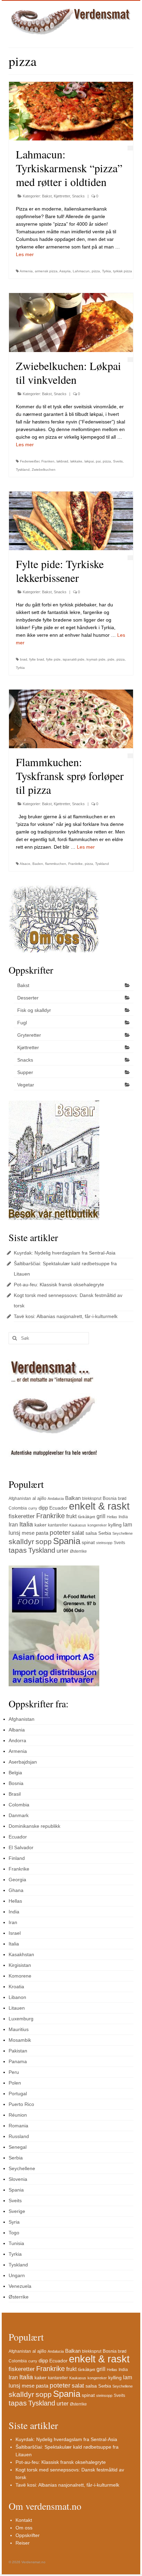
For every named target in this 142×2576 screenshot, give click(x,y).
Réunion (18, 2115)
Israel (15, 1933)
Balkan (73, 1498)
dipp (43, 1508)
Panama (18, 2061)
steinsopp (104, 1543)
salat (78, 1533)
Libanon (17, 1997)
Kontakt (24, 2520)
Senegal (18, 2147)
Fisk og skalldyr (34, 1010)
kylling (115, 1525)
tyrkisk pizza (123, 271)
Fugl (22, 1023)
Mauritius (19, 2029)
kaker (40, 1525)
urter (63, 1551)
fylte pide (53, 659)
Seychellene (123, 1533)
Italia (26, 1524)
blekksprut (92, 1499)
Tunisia (16, 2243)
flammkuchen (56, 864)
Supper (25, 1072)
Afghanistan (20, 1499)
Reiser (23, 2543)
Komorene (20, 1976)
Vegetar (26, 1085)
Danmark (19, 1815)
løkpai (89, 461)
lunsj (14, 1533)
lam (128, 1525)
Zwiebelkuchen (44, 470)
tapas (18, 1550)
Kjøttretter (62, 196)
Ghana (16, 1890)
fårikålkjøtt (87, 1517)
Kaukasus (78, 1525)
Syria (14, 2222)
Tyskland (23, 470)
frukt (71, 1516)
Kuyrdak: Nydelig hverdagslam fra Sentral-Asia (65, 1253)
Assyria (65, 271)
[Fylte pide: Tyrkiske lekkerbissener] (71, 521)
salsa (91, 1533)
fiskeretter (22, 1516)
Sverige (17, 2211)
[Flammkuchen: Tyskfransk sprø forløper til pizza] (71, 719)
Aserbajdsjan (23, 1762)
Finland (17, 1858)
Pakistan (18, 2051)
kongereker (97, 1525)
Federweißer (30, 461)
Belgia (15, 1773)
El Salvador (21, 1847)
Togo (14, 2233)
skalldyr (21, 1541)
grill (101, 1516)
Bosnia (110, 1498)
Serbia (105, 1533)
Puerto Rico (21, 2104)
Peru (14, 2072)
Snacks (78, 196)
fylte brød (37, 659)
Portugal (18, 2094)
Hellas (112, 1517)
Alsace (25, 864)
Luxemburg (21, 2019)
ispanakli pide (74, 659)
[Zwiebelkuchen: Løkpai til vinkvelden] (71, 322)
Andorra (17, 1740)
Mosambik (20, 2040)
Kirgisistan (20, 1965)
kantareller (58, 1525)
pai (98, 461)
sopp (44, 1542)
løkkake (76, 461)
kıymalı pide (96, 659)
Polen (15, 2083)
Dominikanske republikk (34, 1826)
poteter (60, 1533)
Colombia (18, 1508)
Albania (17, 1730)
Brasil (15, 1794)
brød (24, 659)
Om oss (24, 2528)
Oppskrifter (28, 2535)
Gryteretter (29, 1035)
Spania (67, 1541)
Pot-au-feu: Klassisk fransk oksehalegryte (59, 1285)
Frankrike (75, 864)
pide (111, 659)
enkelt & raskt (99, 1506)
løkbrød (62, 461)
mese (28, 1533)
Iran (13, 1525)
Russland (19, 2136)
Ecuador (58, 1508)
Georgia (17, 1880)
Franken (48, 461)
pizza (96, 271)
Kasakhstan (21, 1954)
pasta (42, 1533)
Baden (38, 864)
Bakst (47, 196)
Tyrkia (106, 271)
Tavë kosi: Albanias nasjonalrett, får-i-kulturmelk (66, 1316)
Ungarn (17, 2275)
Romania (18, 2126)
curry (33, 1508)
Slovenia (18, 2179)
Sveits (118, 461)
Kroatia (16, 1987)
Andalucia (56, 1499)
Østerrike (78, 1551)
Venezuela (20, 2286)
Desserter (28, 998)
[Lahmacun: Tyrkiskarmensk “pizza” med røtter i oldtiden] (71, 111)
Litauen (17, 2008)
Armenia (26, 271)
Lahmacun (81, 271)
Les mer (25, 254)
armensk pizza (46, 271)
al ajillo (39, 1498)
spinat (88, 1542)
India (123, 1517)
